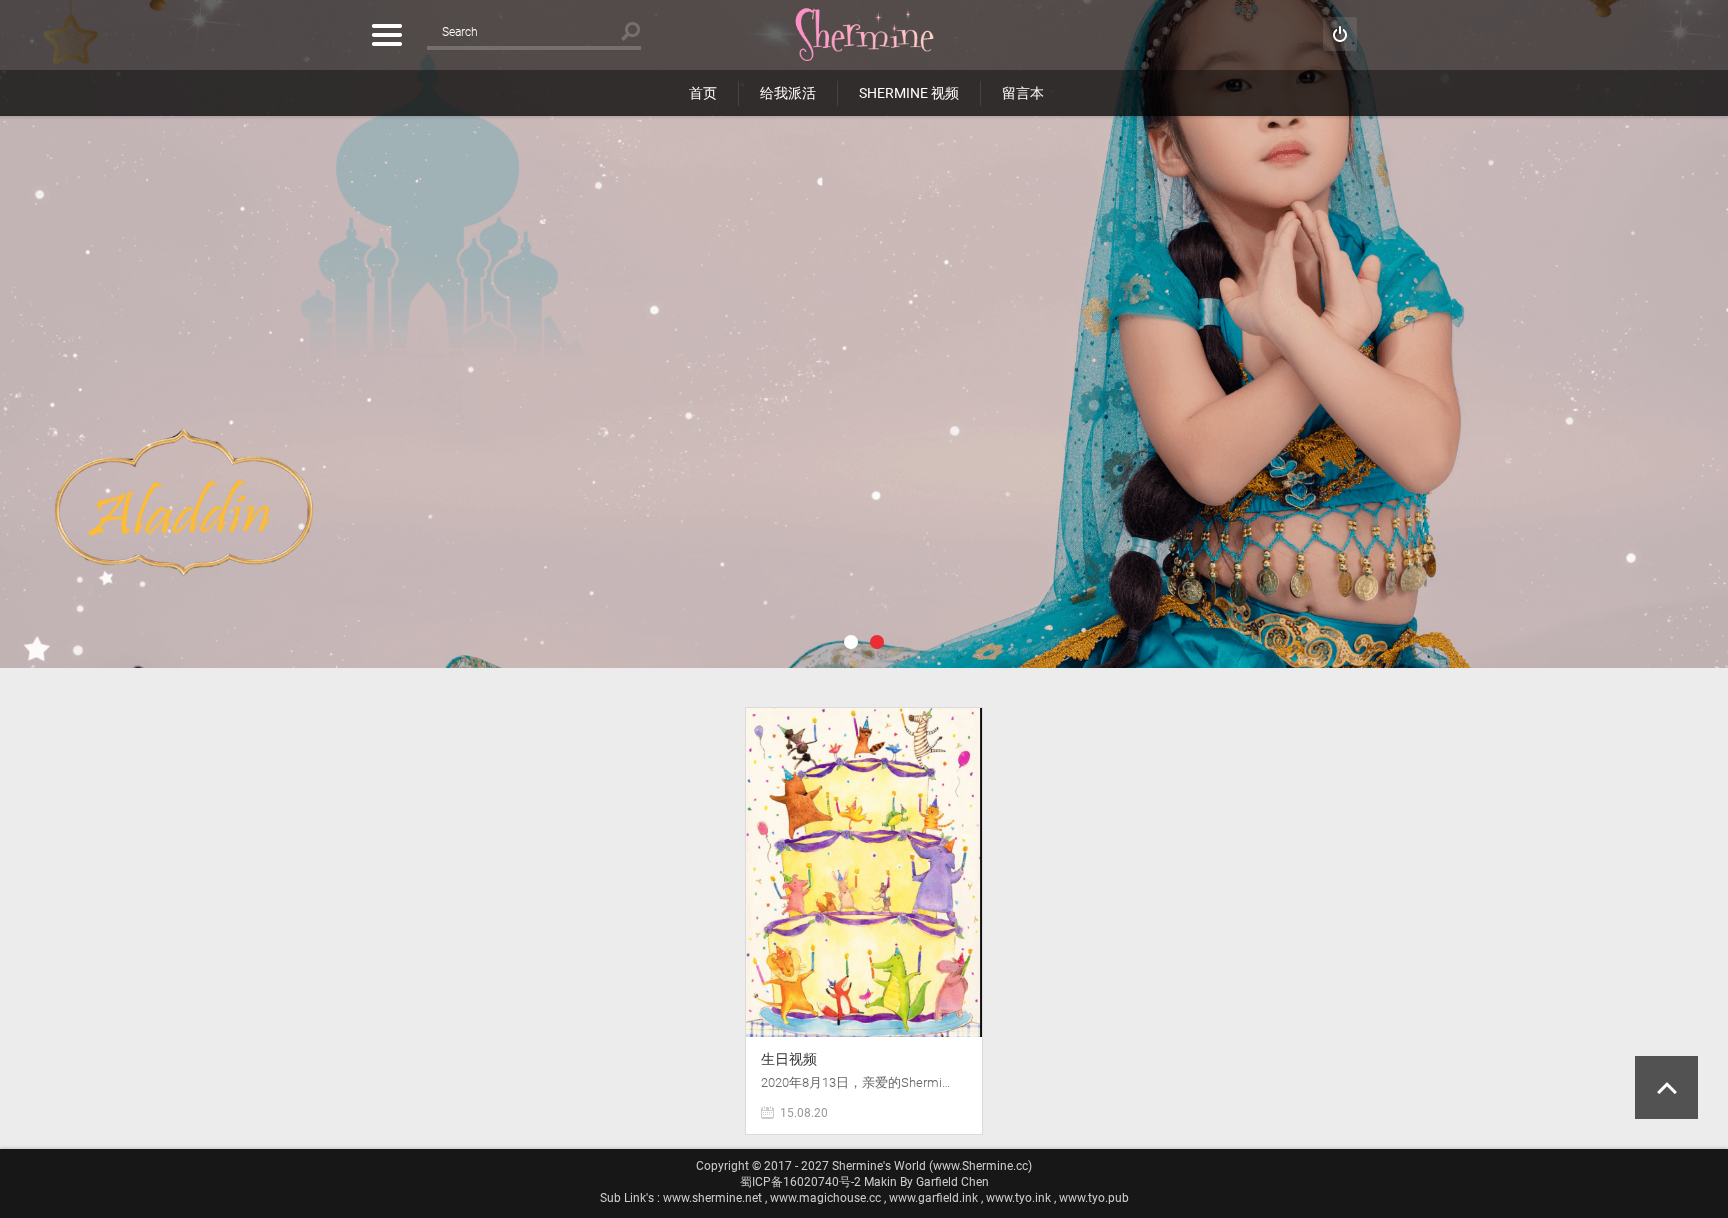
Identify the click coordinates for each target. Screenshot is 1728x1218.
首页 (703, 93)
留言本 (1023, 93)
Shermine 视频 (909, 93)
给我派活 (788, 93)
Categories (386, 35)
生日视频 (789, 1059)
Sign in (1340, 34)
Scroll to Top (1666, 1087)
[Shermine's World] (864, 35)
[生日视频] (864, 717)
